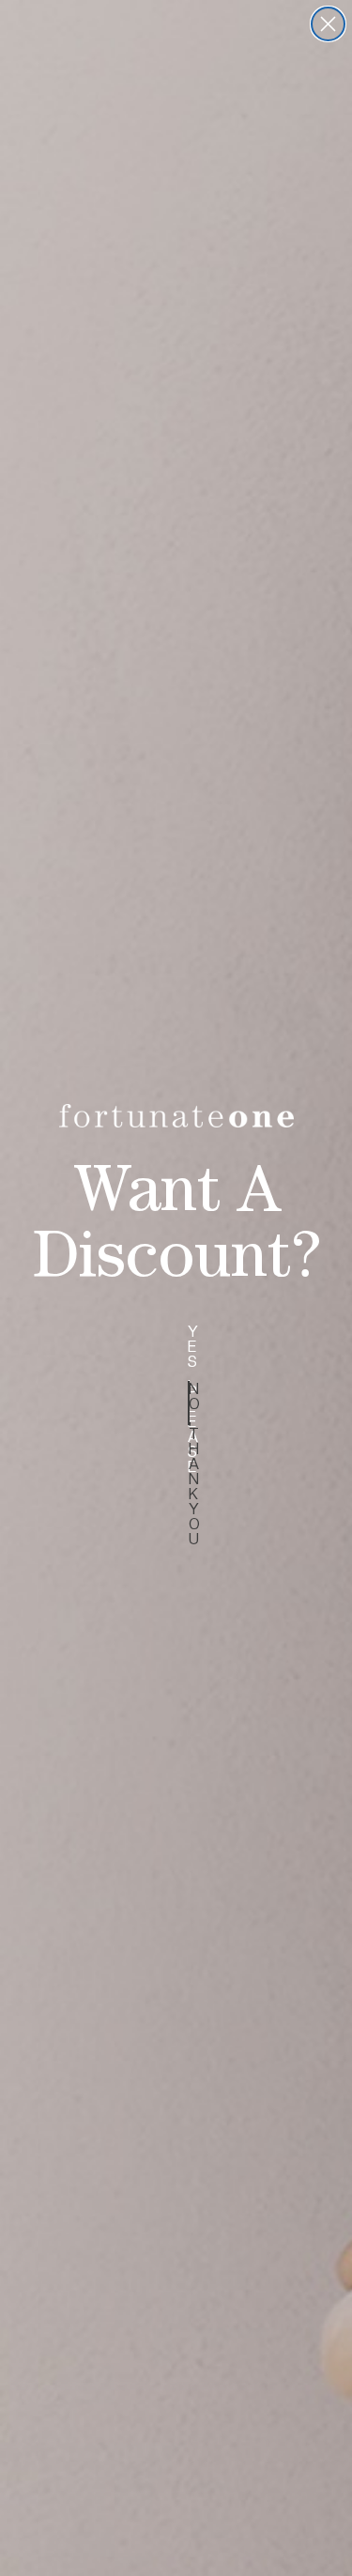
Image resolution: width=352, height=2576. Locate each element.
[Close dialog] (328, 24)
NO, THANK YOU (189, 1403)
